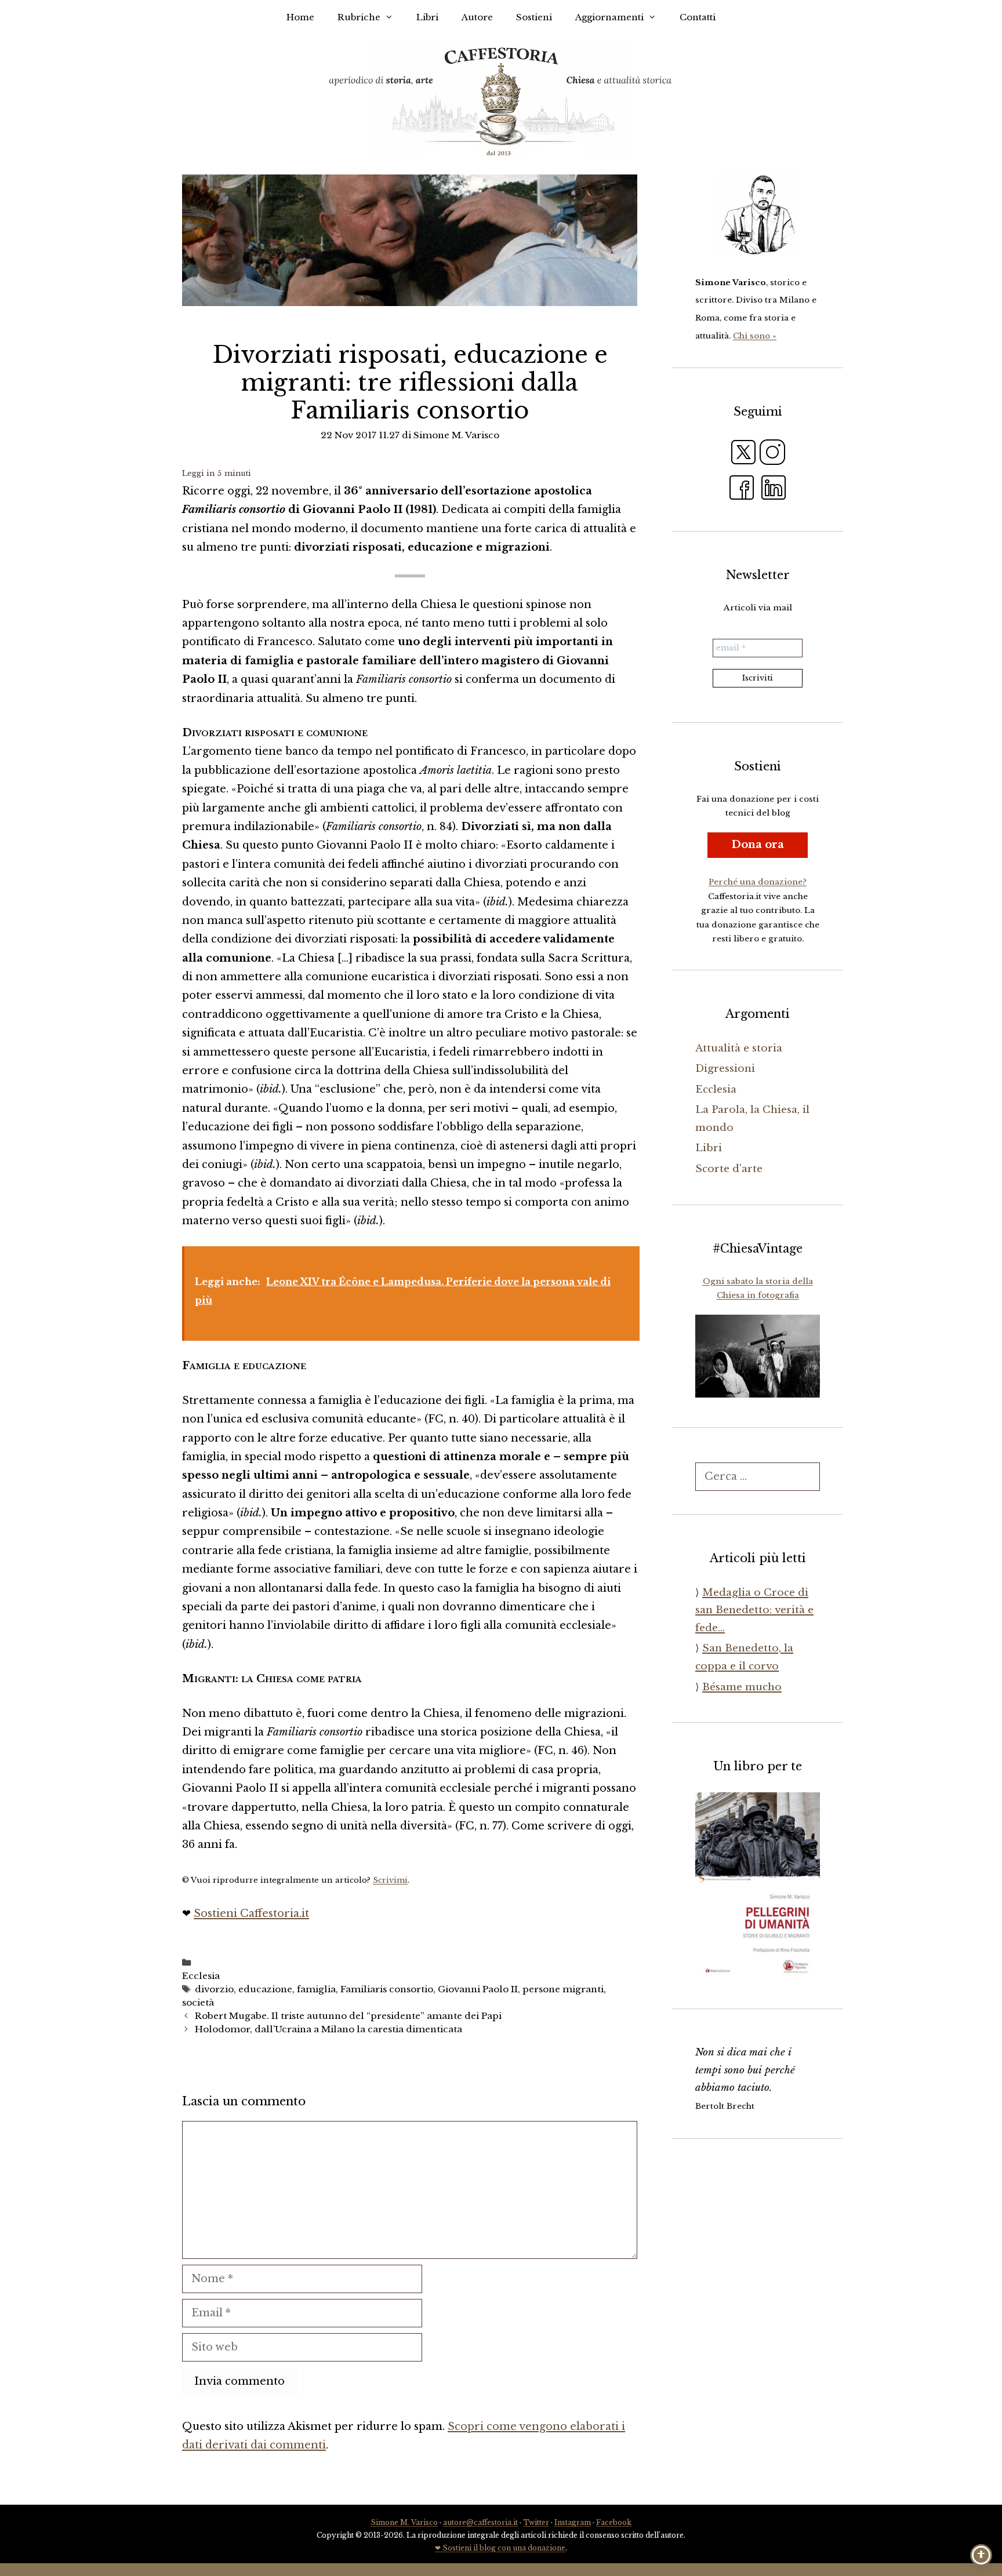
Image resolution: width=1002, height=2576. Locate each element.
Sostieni (534, 17)
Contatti (698, 17)
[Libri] (758, 215)
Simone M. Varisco (404, 2522)
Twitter (536, 2522)
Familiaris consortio (387, 1989)
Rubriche (359, 17)
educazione (265, 1989)
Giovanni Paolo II (478, 1989)
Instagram (573, 2522)
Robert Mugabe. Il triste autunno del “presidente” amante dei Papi (348, 2016)
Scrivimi (390, 1880)
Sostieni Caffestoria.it (251, 1913)
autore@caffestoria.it (480, 2522)
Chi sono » (755, 336)
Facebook (614, 2522)
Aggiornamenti (609, 17)
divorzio (214, 1989)
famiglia (316, 1989)
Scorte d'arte (729, 1169)
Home (300, 17)
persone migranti (563, 1989)
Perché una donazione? (758, 882)
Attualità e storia (739, 1048)
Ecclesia (201, 1976)
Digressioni (725, 1069)
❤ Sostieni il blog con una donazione (500, 2548)
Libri (427, 17)
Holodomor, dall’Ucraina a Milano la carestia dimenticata (328, 2029)
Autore (477, 17)
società (198, 2002)
